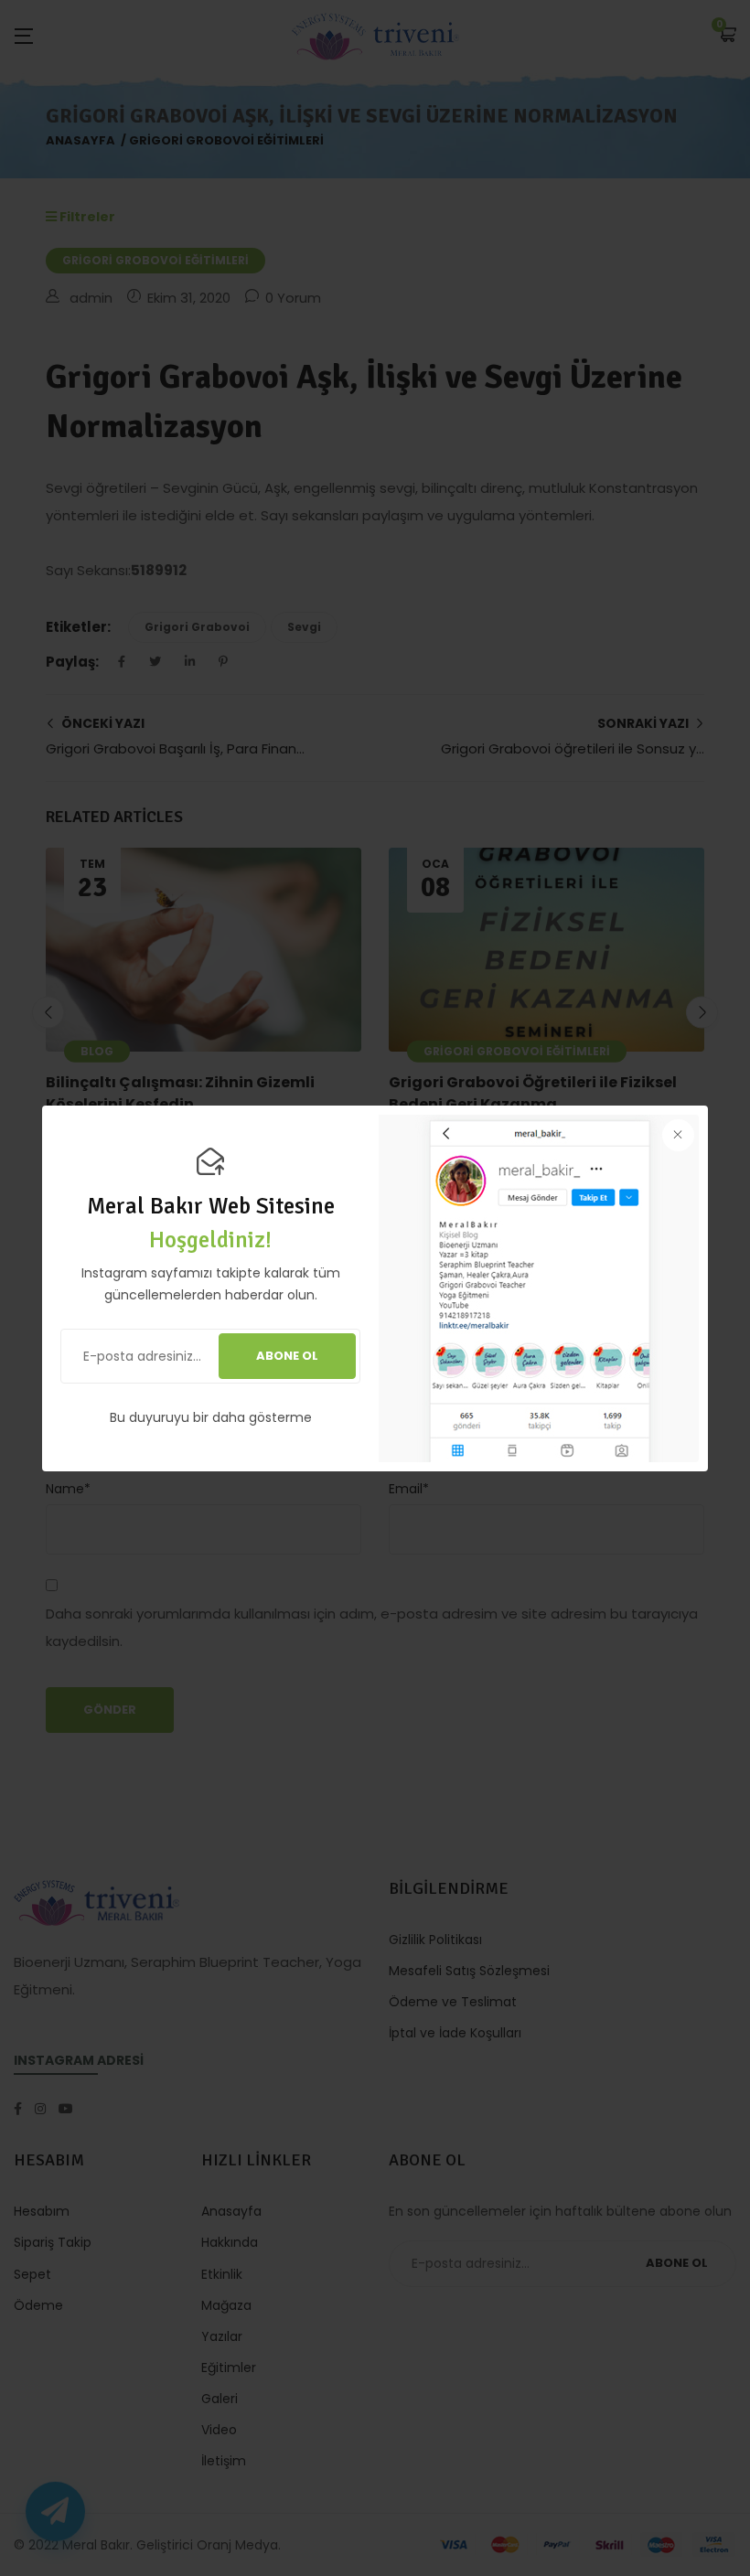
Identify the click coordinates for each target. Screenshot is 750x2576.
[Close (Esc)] (678, 1135)
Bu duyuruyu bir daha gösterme (211, 1417)
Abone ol (287, 1356)
